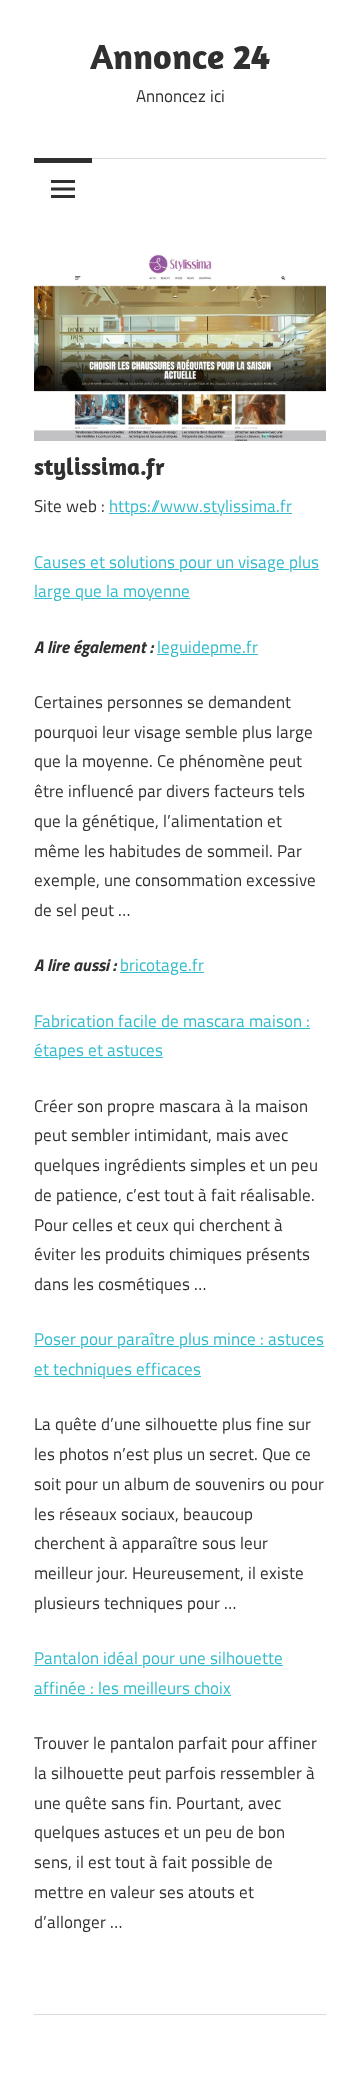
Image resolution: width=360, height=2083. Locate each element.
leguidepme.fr (207, 647)
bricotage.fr (162, 965)
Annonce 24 (180, 55)
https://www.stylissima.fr (200, 506)
